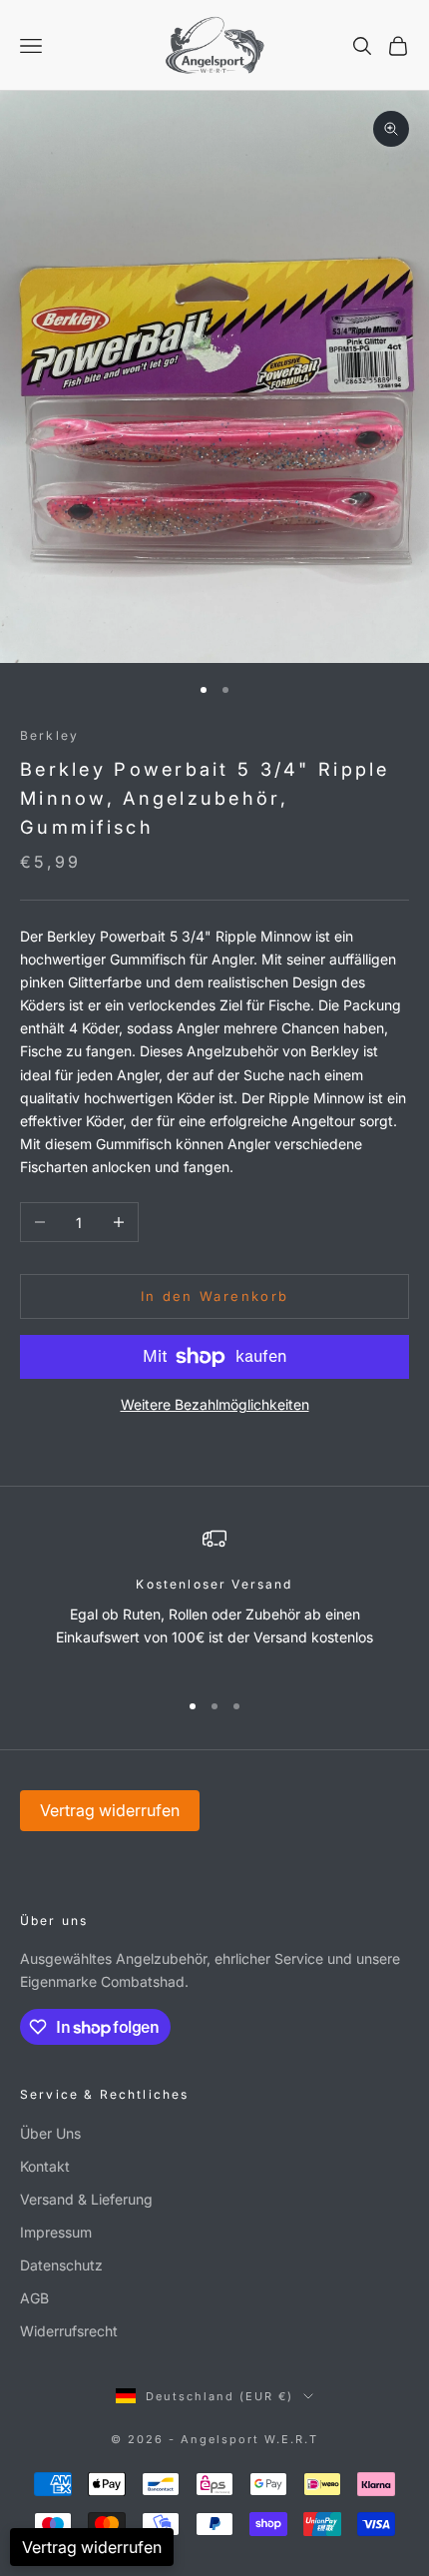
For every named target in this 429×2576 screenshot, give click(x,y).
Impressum (56, 2232)
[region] (214, 1600)
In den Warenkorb (214, 1296)
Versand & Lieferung (86, 2199)
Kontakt (45, 2166)
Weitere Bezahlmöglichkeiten (215, 1404)
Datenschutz (61, 2265)
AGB (34, 2298)
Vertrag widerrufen (110, 1810)
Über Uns (50, 2133)
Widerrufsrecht (69, 2331)
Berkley (49, 735)
